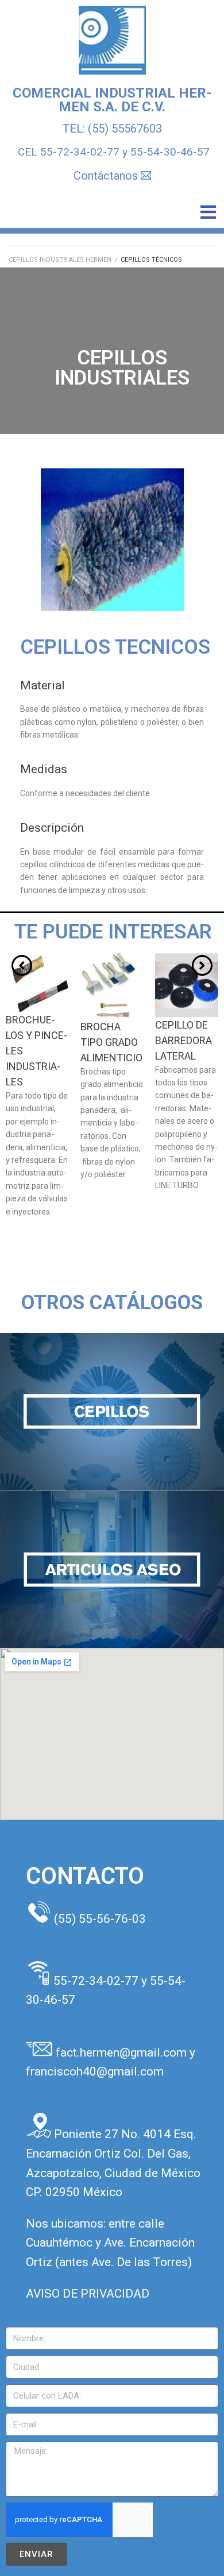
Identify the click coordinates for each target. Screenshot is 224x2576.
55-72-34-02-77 (80, 152)
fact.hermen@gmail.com (123, 2053)
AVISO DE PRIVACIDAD (88, 2294)
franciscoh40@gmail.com (95, 2071)
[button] (208, 212)
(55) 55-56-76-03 (100, 1919)
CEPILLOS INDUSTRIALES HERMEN (60, 260)
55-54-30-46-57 (170, 152)
